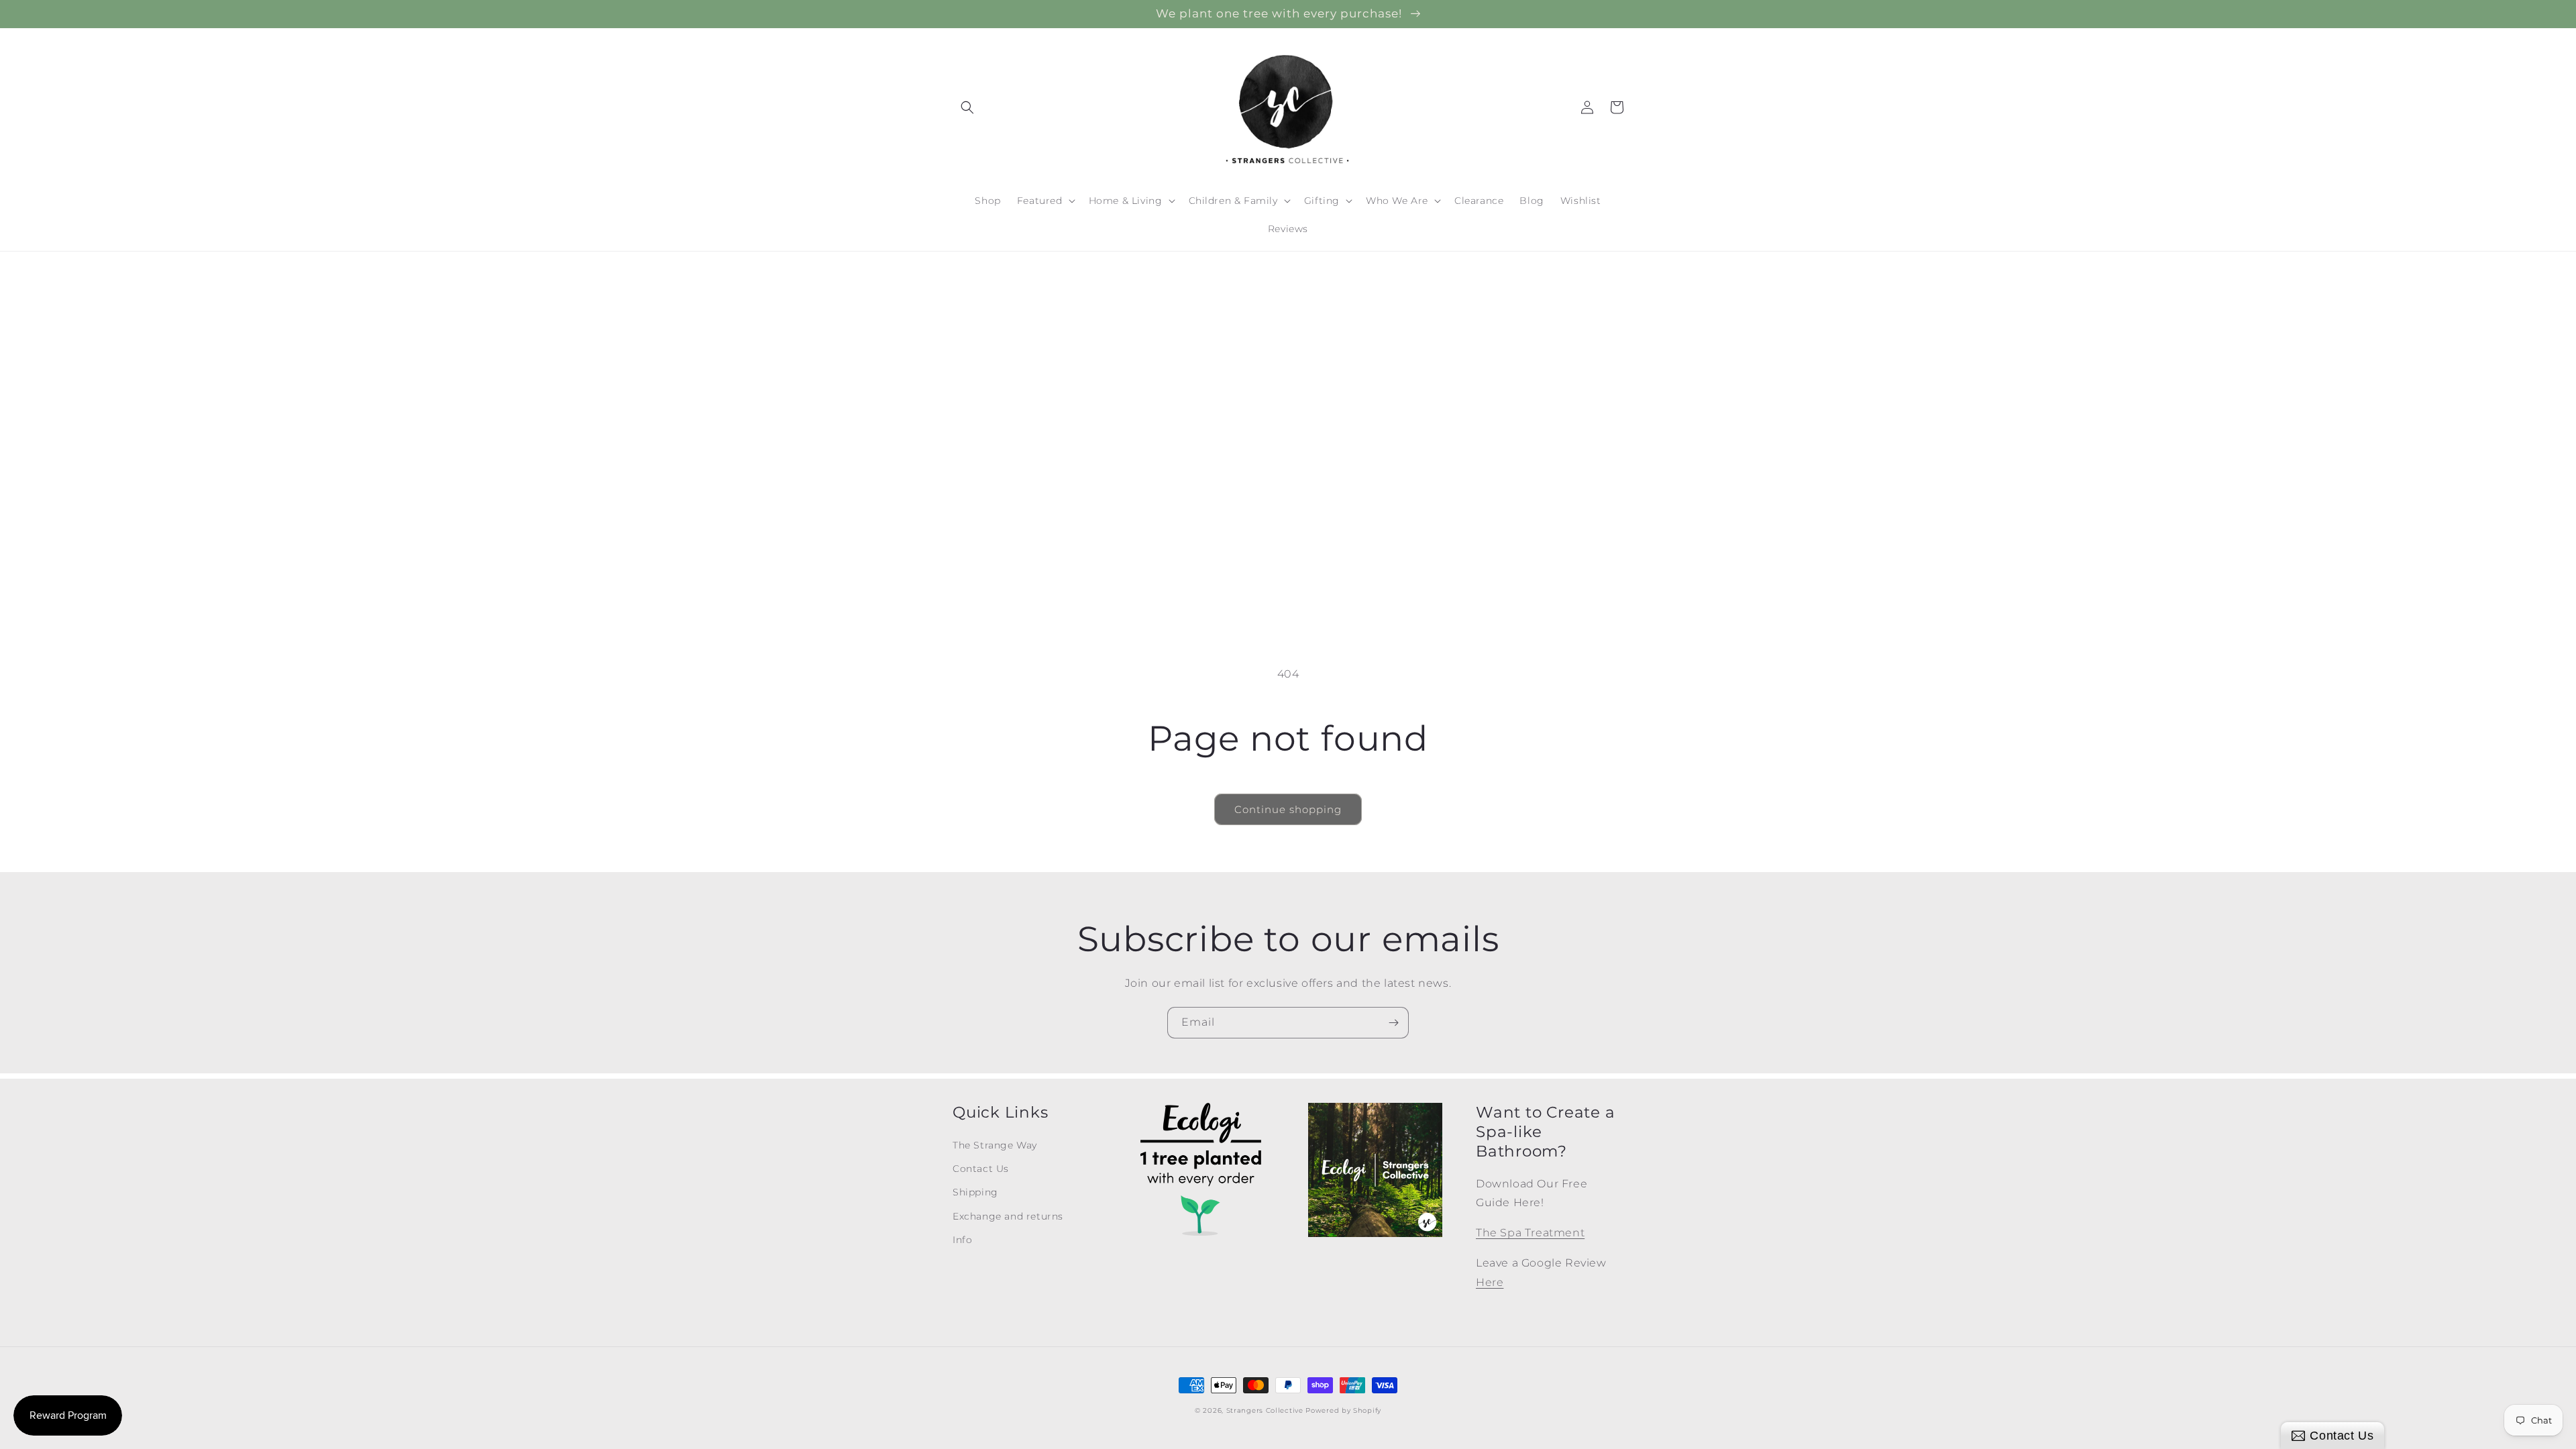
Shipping (975, 1192)
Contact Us (981, 1169)
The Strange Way (995, 1145)
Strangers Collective (1265, 1410)
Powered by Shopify (1343, 1410)
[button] (967, 107)
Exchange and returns (1008, 1216)
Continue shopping (1288, 809)
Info (962, 1240)
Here (1490, 1282)
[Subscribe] (1393, 1023)
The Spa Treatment (1530, 1233)
